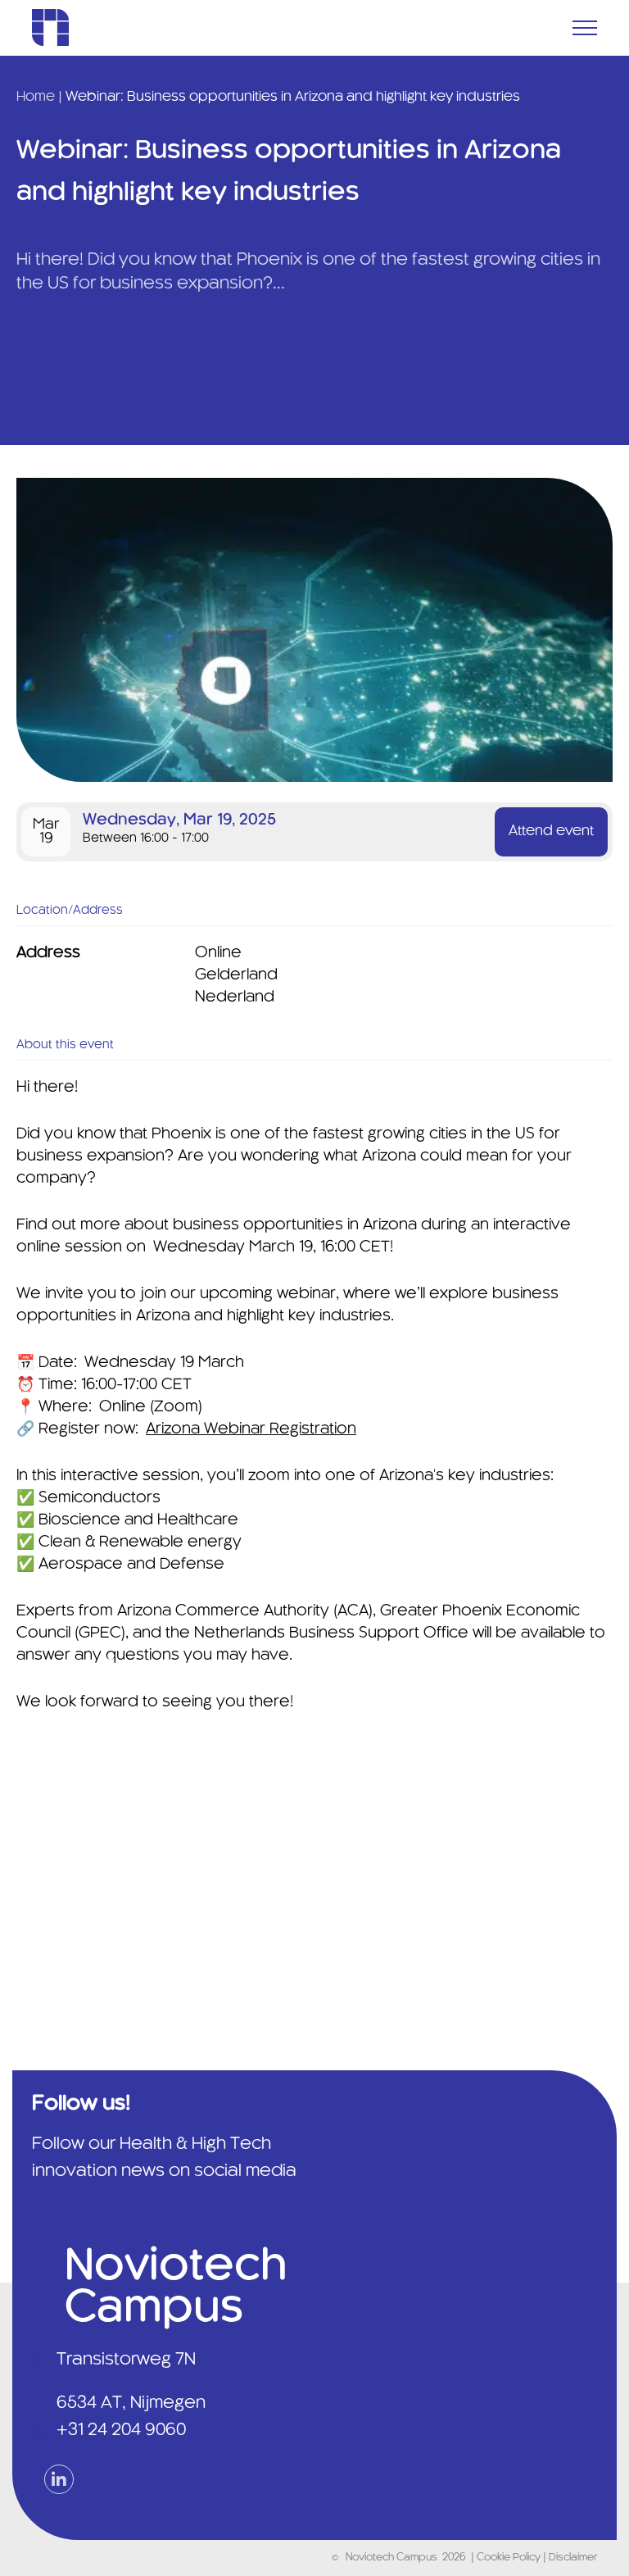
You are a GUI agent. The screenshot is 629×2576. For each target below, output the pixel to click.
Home (36, 97)
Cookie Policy (510, 2558)
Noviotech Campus (391, 2558)
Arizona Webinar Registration (251, 1429)
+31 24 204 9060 (121, 2430)
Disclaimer (573, 2558)
